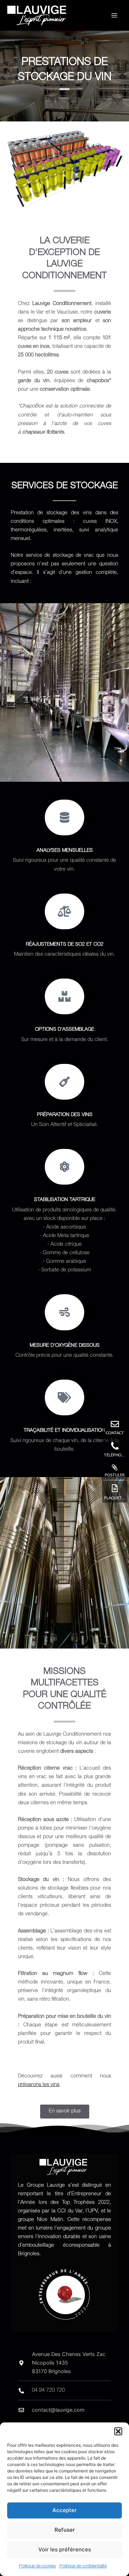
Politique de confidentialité (83, 2566)
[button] (118, 2431)
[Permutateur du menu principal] (114, 15)
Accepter (64, 2510)
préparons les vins (39, 2085)
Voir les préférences (65, 2549)
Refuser (65, 2530)
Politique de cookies (37, 2566)
